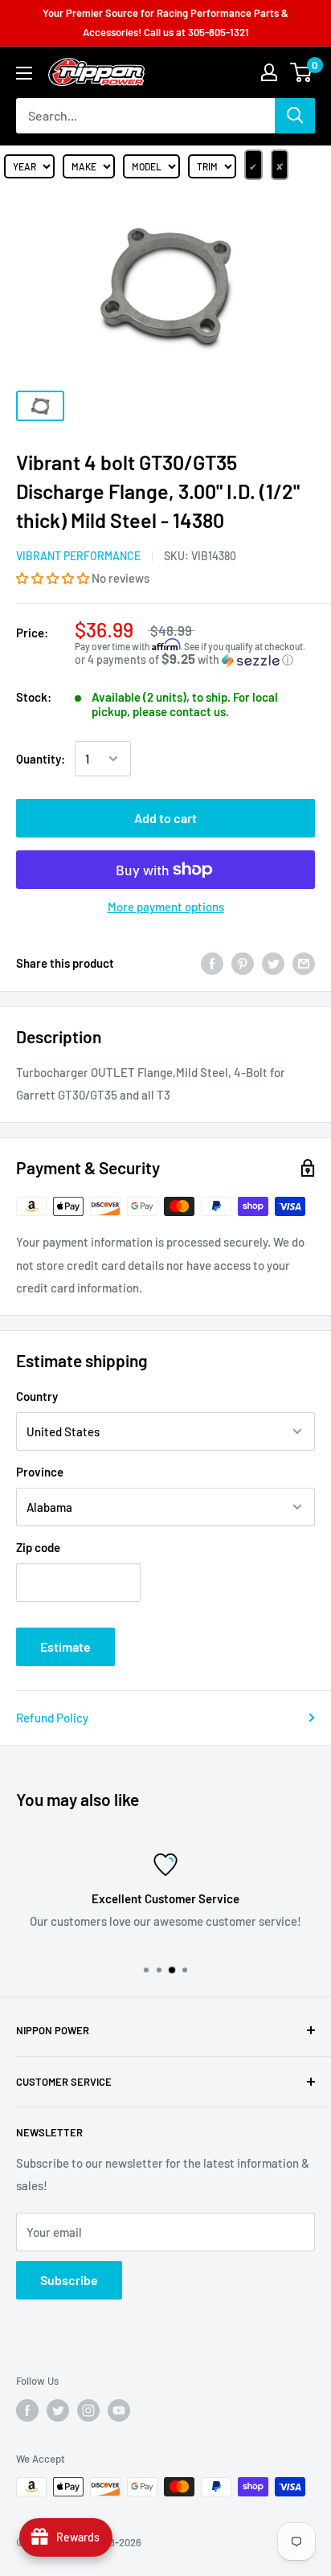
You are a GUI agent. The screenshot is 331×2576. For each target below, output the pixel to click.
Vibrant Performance (78, 556)
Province (40, 1472)
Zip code (38, 1547)
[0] (302, 72)
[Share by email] (304, 963)
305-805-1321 (219, 32)
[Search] (295, 116)
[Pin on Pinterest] (243, 963)
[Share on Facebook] (212, 963)
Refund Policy (52, 1718)
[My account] (269, 72)
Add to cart (165, 818)
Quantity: (41, 759)
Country (37, 1396)
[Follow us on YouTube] (119, 2410)
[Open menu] (24, 73)
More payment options (166, 907)
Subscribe (69, 2280)
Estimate (65, 1646)
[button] (54, 578)
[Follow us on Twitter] (58, 2410)
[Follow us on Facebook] (27, 2410)
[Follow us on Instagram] (88, 2410)
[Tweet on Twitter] (273, 963)
